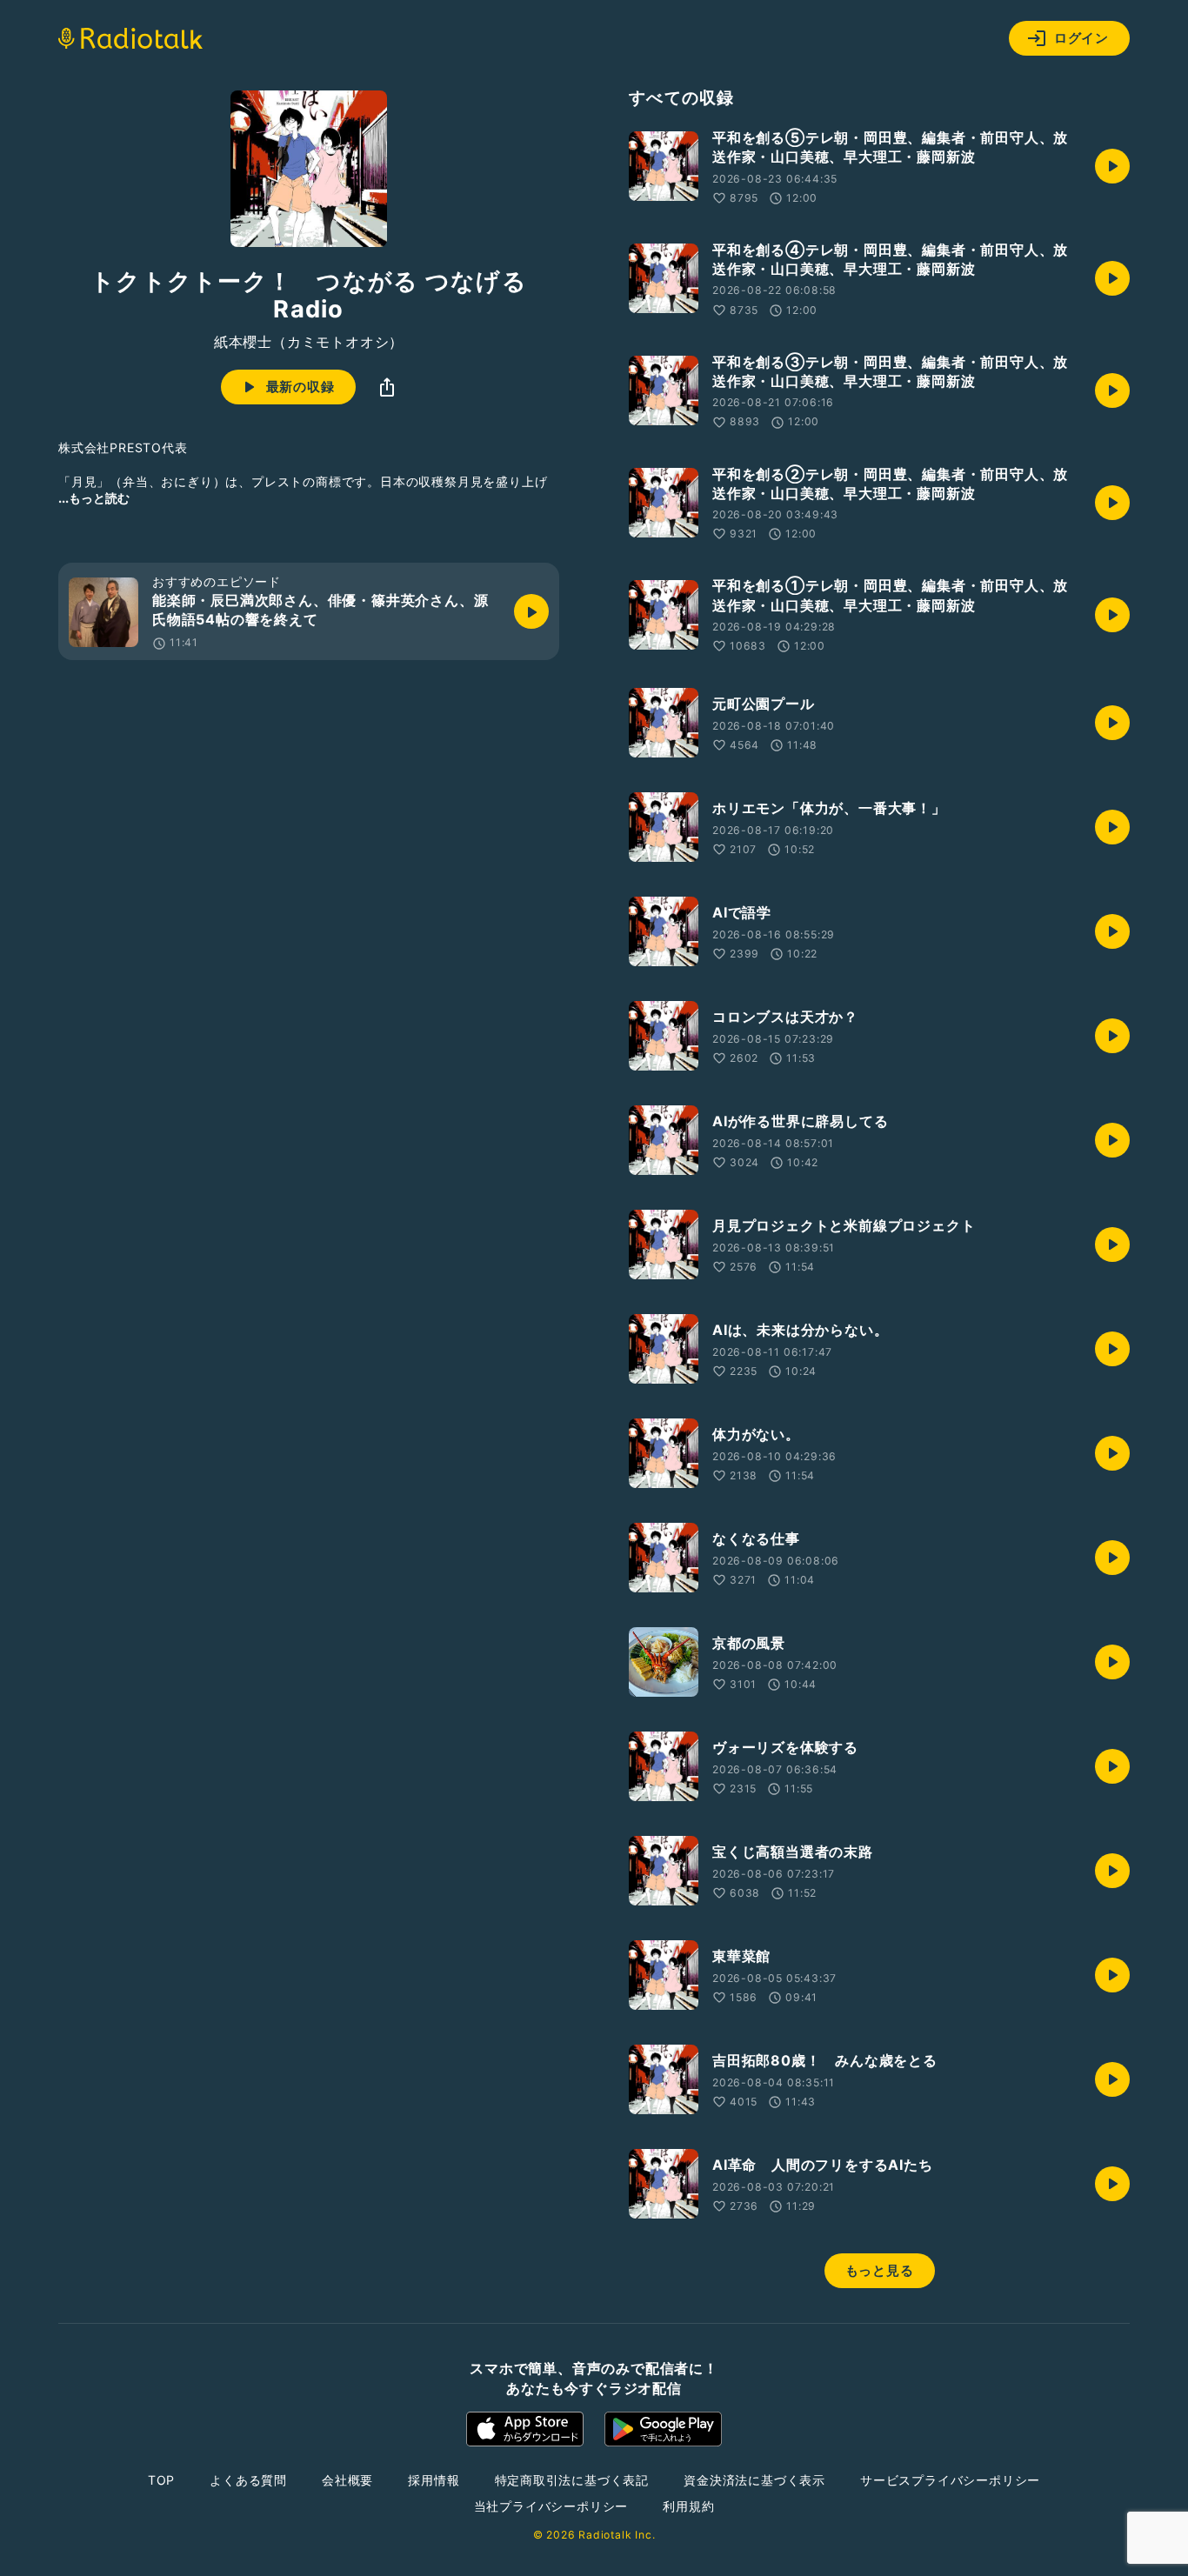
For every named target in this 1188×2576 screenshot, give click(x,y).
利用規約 (688, 2506)
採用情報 (434, 2480)
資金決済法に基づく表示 (754, 2480)
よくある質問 (248, 2480)
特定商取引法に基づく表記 (572, 2480)
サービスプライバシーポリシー (950, 2480)
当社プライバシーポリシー (551, 2506)
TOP (161, 2480)
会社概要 (347, 2480)
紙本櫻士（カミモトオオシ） (309, 342)
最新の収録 (300, 387)
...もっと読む (94, 498)
